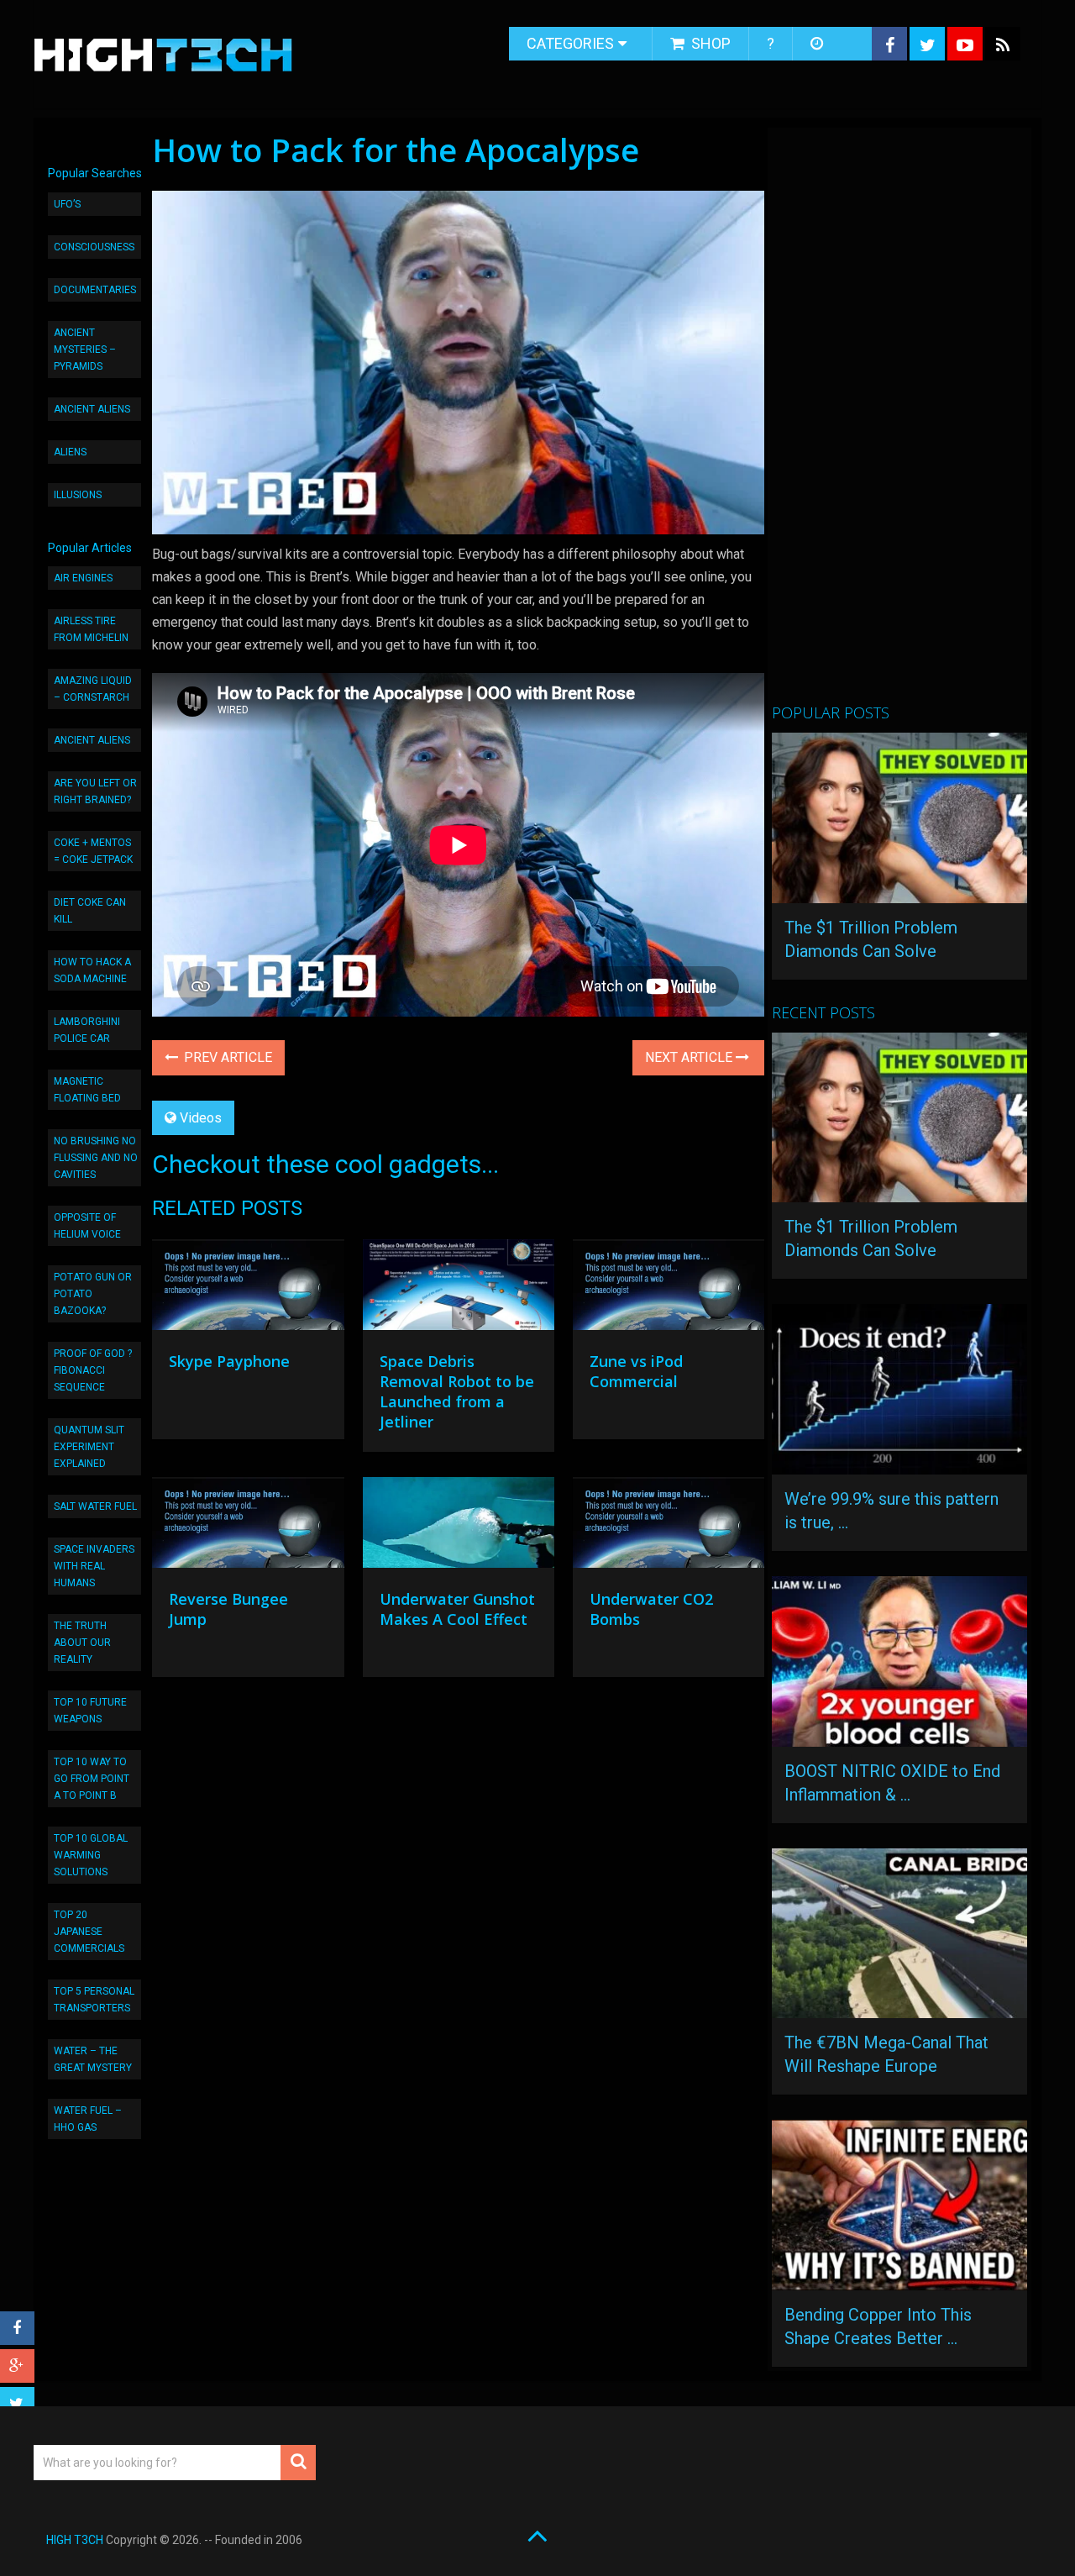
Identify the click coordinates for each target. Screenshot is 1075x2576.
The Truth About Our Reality (82, 1643)
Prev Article (226, 1057)
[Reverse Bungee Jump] (248, 1527)
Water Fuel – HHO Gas (88, 2119)
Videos (201, 1118)
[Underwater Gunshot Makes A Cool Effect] (459, 1527)
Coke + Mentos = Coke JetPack (93, 851)
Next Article (690, 1057)
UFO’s (67, 204)
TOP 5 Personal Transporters (94, 2000)
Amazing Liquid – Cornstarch (93, 689)
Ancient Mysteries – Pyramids (85, 350)
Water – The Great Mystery (93, 2059)
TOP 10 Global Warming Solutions (91, 1855)
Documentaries (95, 290)
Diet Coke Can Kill (90, 911)
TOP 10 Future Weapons (90, 1711)
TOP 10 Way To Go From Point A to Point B (92, 1779)
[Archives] (818, 44)
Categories (570, 43)
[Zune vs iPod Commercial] (669, 1289)
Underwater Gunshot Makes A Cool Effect (457, 1609)
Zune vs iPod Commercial (636, 1371)
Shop (709, 43)
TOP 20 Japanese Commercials (89, 1932)
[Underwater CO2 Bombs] (669, 1527)
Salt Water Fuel (95, 1506)
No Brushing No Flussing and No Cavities (96, 1158)
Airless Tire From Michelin (91, 629)
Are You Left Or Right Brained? (95, 791)
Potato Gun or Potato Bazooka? (93, 1294)
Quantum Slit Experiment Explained (89, 1447)
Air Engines (83, 578)
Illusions (78, 495)
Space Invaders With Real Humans (94, 1566)
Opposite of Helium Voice (87, 1226)
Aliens (70, 452)
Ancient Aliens (92, 409)
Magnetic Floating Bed (87, 1090)
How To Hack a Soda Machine (92, 970)
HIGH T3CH (75, 2540)
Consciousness (94, 247)
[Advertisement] (898, 423)
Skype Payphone (229, 1361)
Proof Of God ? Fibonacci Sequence (93, 1370)
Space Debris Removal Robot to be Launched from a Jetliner (457, 1391)
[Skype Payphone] (248, 1289)
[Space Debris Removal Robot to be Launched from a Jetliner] (459, 1289)
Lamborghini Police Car (87, 1030)
